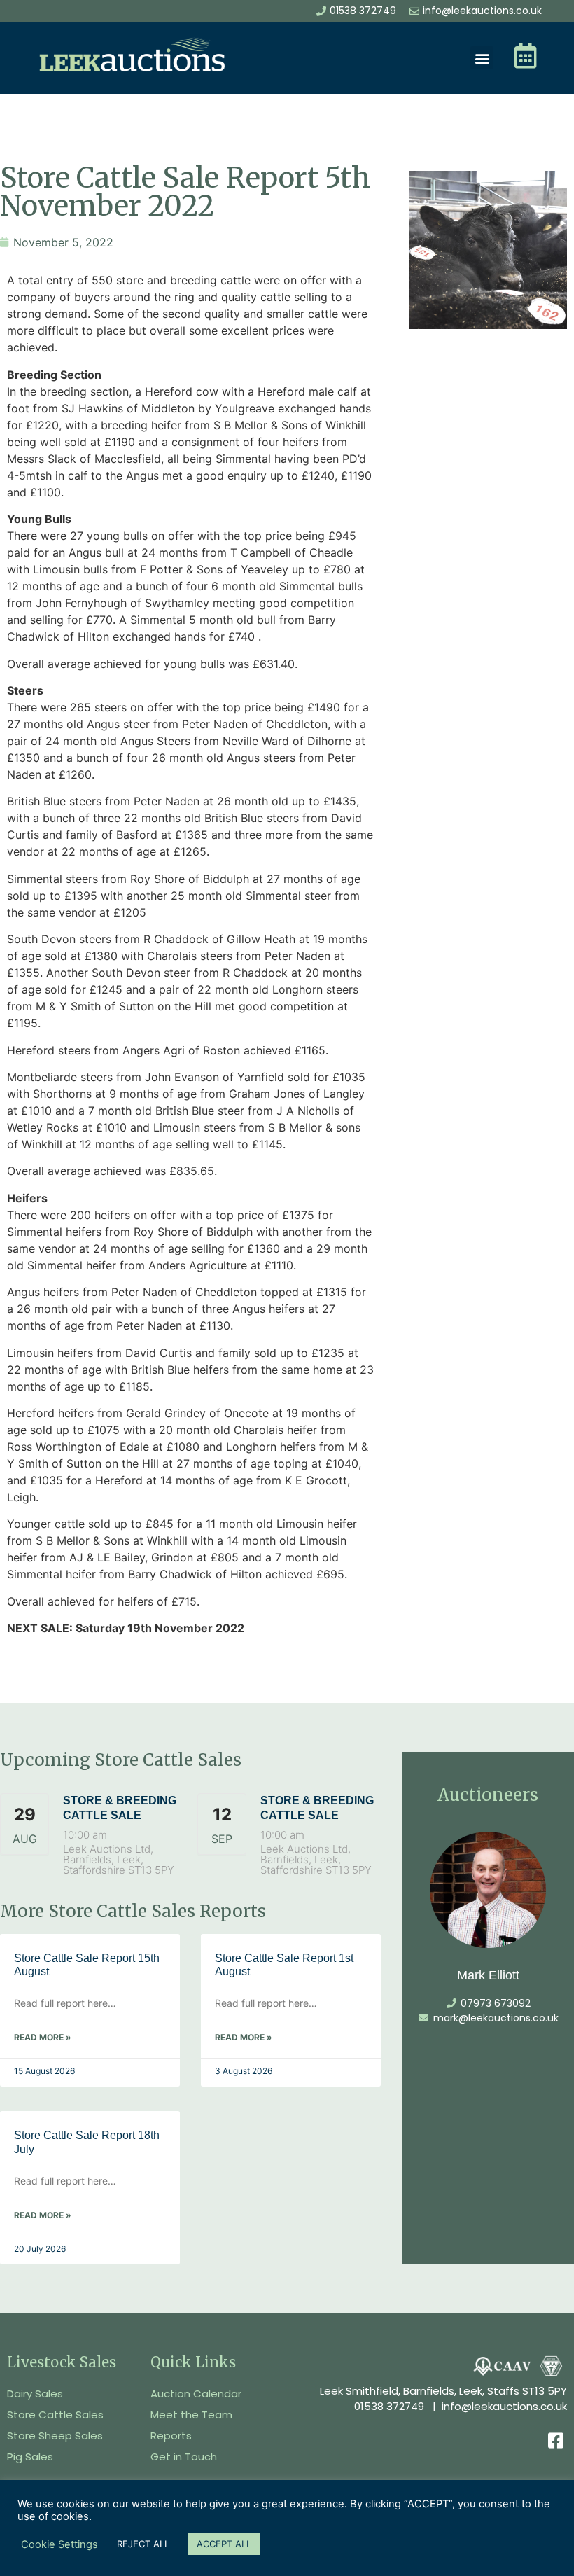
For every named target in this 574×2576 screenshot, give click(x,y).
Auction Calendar (196, 2394)
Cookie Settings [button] (59, 2544)
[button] (482, 58)
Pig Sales (30, 2457)
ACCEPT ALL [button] (224, 2544)
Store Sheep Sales (55, 2436)
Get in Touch (184, 2457)
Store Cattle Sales (55, 2415)
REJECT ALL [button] (143, 2544)
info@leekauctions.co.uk (504, 2406)
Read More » (43, 2037)
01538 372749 (389, 2406)
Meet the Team (191, 2415)
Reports (171, 2436)
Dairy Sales (35, 2394)
